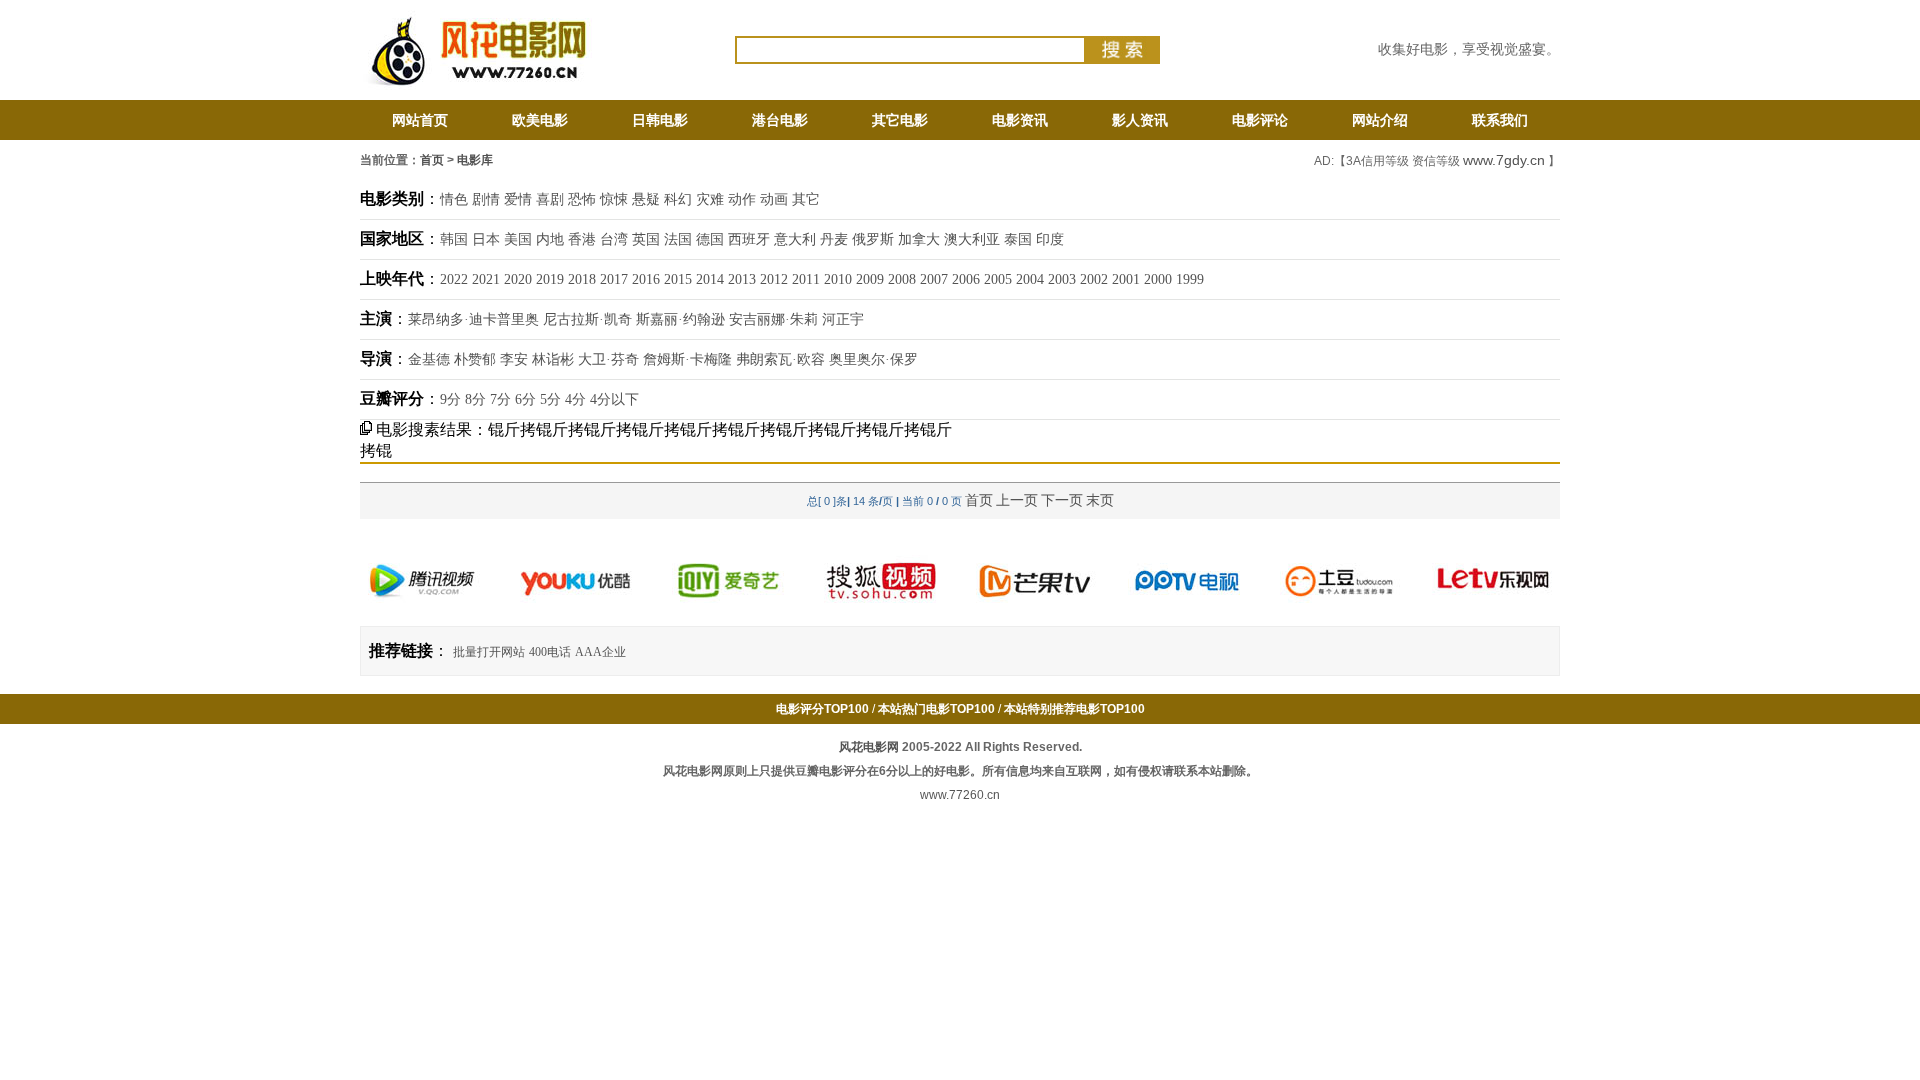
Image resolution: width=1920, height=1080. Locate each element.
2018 (582, 279)
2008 (902, 279)
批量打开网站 (489, 652)
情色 (454, 199)
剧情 (486, 199)
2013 (742, 279)
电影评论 (1260, 120)
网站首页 (420, 120)
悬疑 (646, 199)
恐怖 (582, 199)
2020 (518, 279)
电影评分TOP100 (822, 709)
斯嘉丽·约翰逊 (680, 319)
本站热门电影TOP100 (936, 709)
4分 (575, 399)
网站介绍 (1380, 120)
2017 (614, 279)
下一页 (1062, 500)
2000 (1158, 279)
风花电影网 (869, 747)
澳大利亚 (972, 239)
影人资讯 (1140, 120)
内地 (550, 239)
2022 (454, 279)
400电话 (550, 652)
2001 (1126, 279)
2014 (710, 279)
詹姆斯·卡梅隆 (687, 359)
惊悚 (614, 199)
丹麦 (834, 239)
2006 (966, 279)
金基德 (429, 359)
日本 (486, 239)
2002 (1094, 279)
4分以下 (614, 399)
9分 (450, 399)
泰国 (1018, 239)
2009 (870, 279)
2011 (806, 279)
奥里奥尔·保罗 (873, 359)
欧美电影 (540, 120)
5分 (550, 399)
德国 (710, 239)
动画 (774, 199)
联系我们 (1500, 120)
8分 (475, 399)
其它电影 (900, 120)
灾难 (710, 199)
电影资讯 (1020, 120)
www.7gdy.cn (1504, 160)
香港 (582, 239)
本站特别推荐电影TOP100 (1074, 709)
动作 (742, 199)
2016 (646, 279)
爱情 (518, 199)
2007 (934, 279)
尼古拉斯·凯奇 (587, 319)
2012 (774, 279)
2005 (998, 279)
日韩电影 (660, 120)
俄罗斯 (873, 239)
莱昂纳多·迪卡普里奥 (473, 319)
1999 (1190, 279)
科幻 (678, 199)
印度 (1050, 239)
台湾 (614, 239)
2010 (838, 279)
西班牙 (749, 239)
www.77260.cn (960, 795)
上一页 (1017, 500)
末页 (1100, 500)
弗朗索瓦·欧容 (780, 359)
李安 (514, 359)
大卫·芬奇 (608, 359)
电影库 (475, 160)
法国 (678, 239)
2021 (486, 279)
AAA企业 (600, 652)
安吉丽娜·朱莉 (773, 319)
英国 (646, 239)
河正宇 (843, 319)
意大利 (795, 239)
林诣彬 (553, 359)
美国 (518, 239)
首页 (432, 160)
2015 (678, 279)
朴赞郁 (475, 359)
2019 (550, 279)
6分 (525, 399)
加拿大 (919, 239)
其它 (806, 199)
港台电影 (780, 120)
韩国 (454, 239)
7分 (500, 399)
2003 (1062, 279)
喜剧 (550, 199)
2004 (1030, 279)
